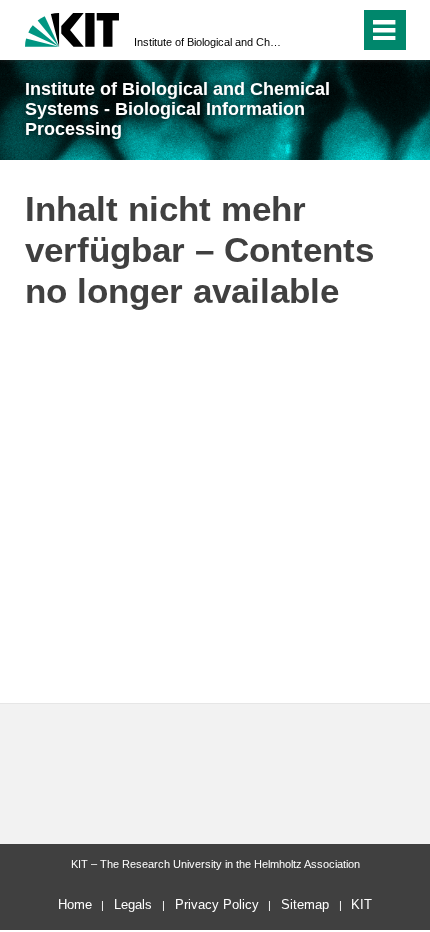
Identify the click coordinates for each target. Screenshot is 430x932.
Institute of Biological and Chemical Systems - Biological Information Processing (209, 42)
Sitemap (305, 904)
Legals (133, 904)
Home (75, 904)
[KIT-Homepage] (72, 27)
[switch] (340, 30)
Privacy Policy (217, 904)
